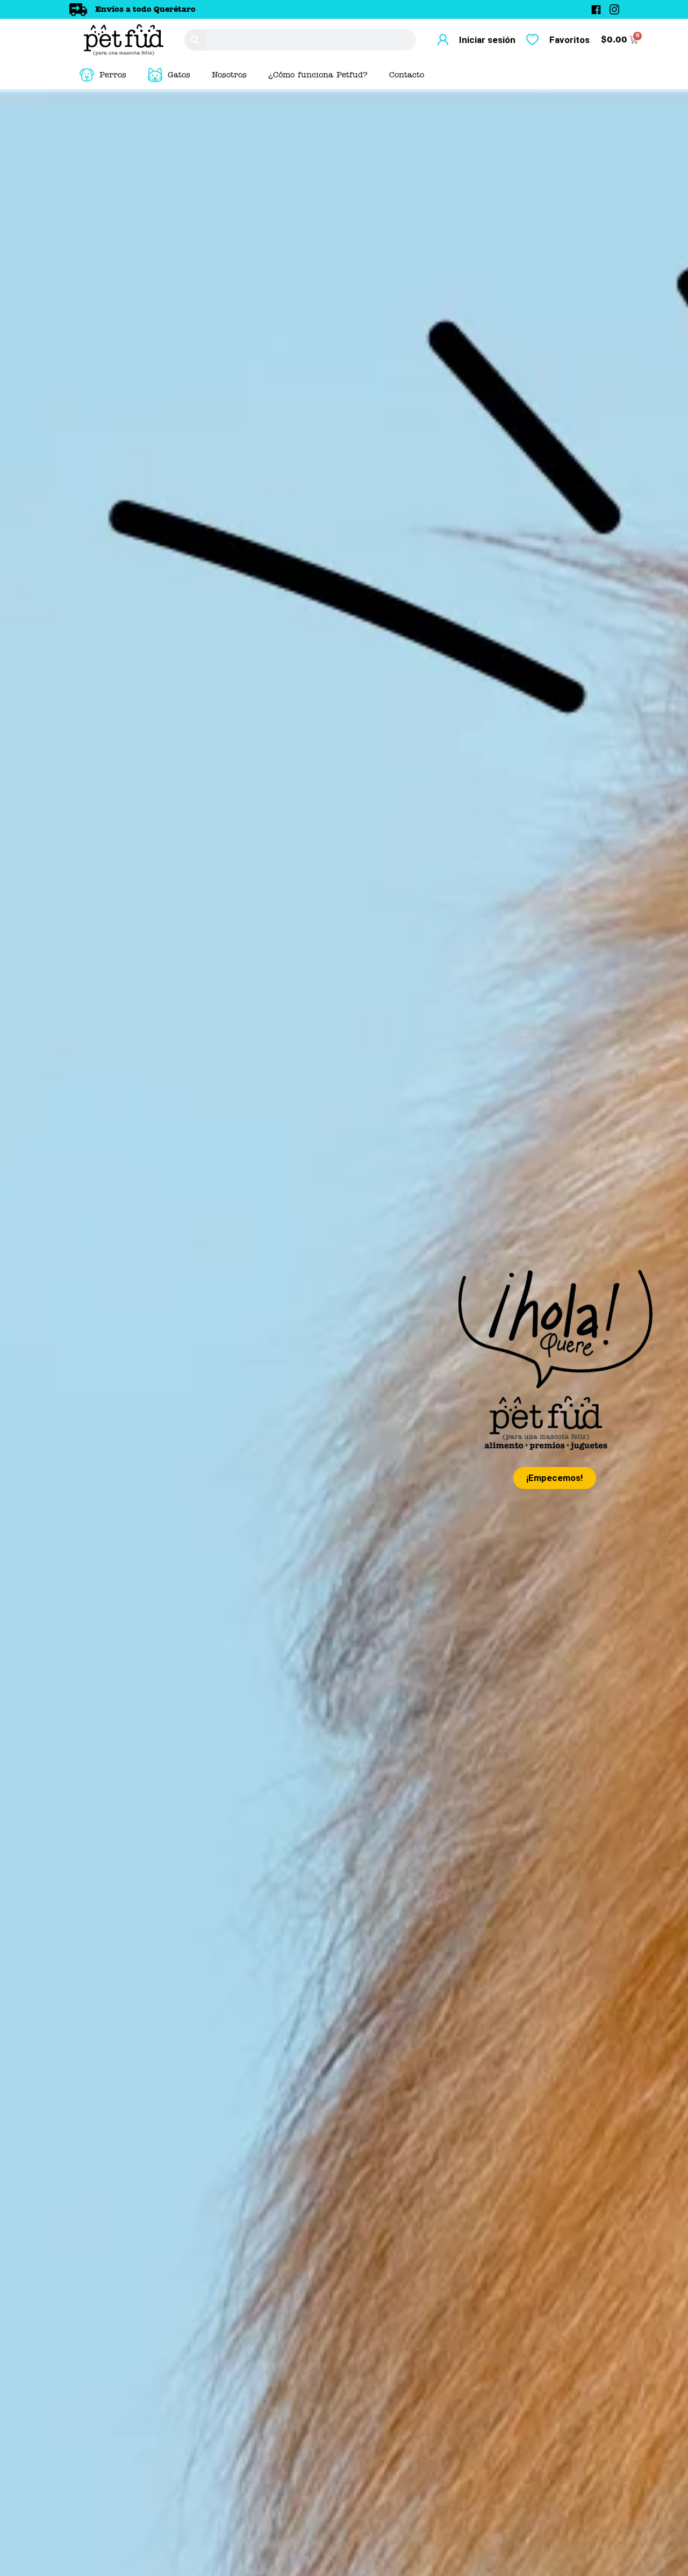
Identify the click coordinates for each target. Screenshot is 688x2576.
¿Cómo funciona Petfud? (318, 75)
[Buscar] (195, 40)
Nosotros (229, 75)
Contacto (407, 75)
